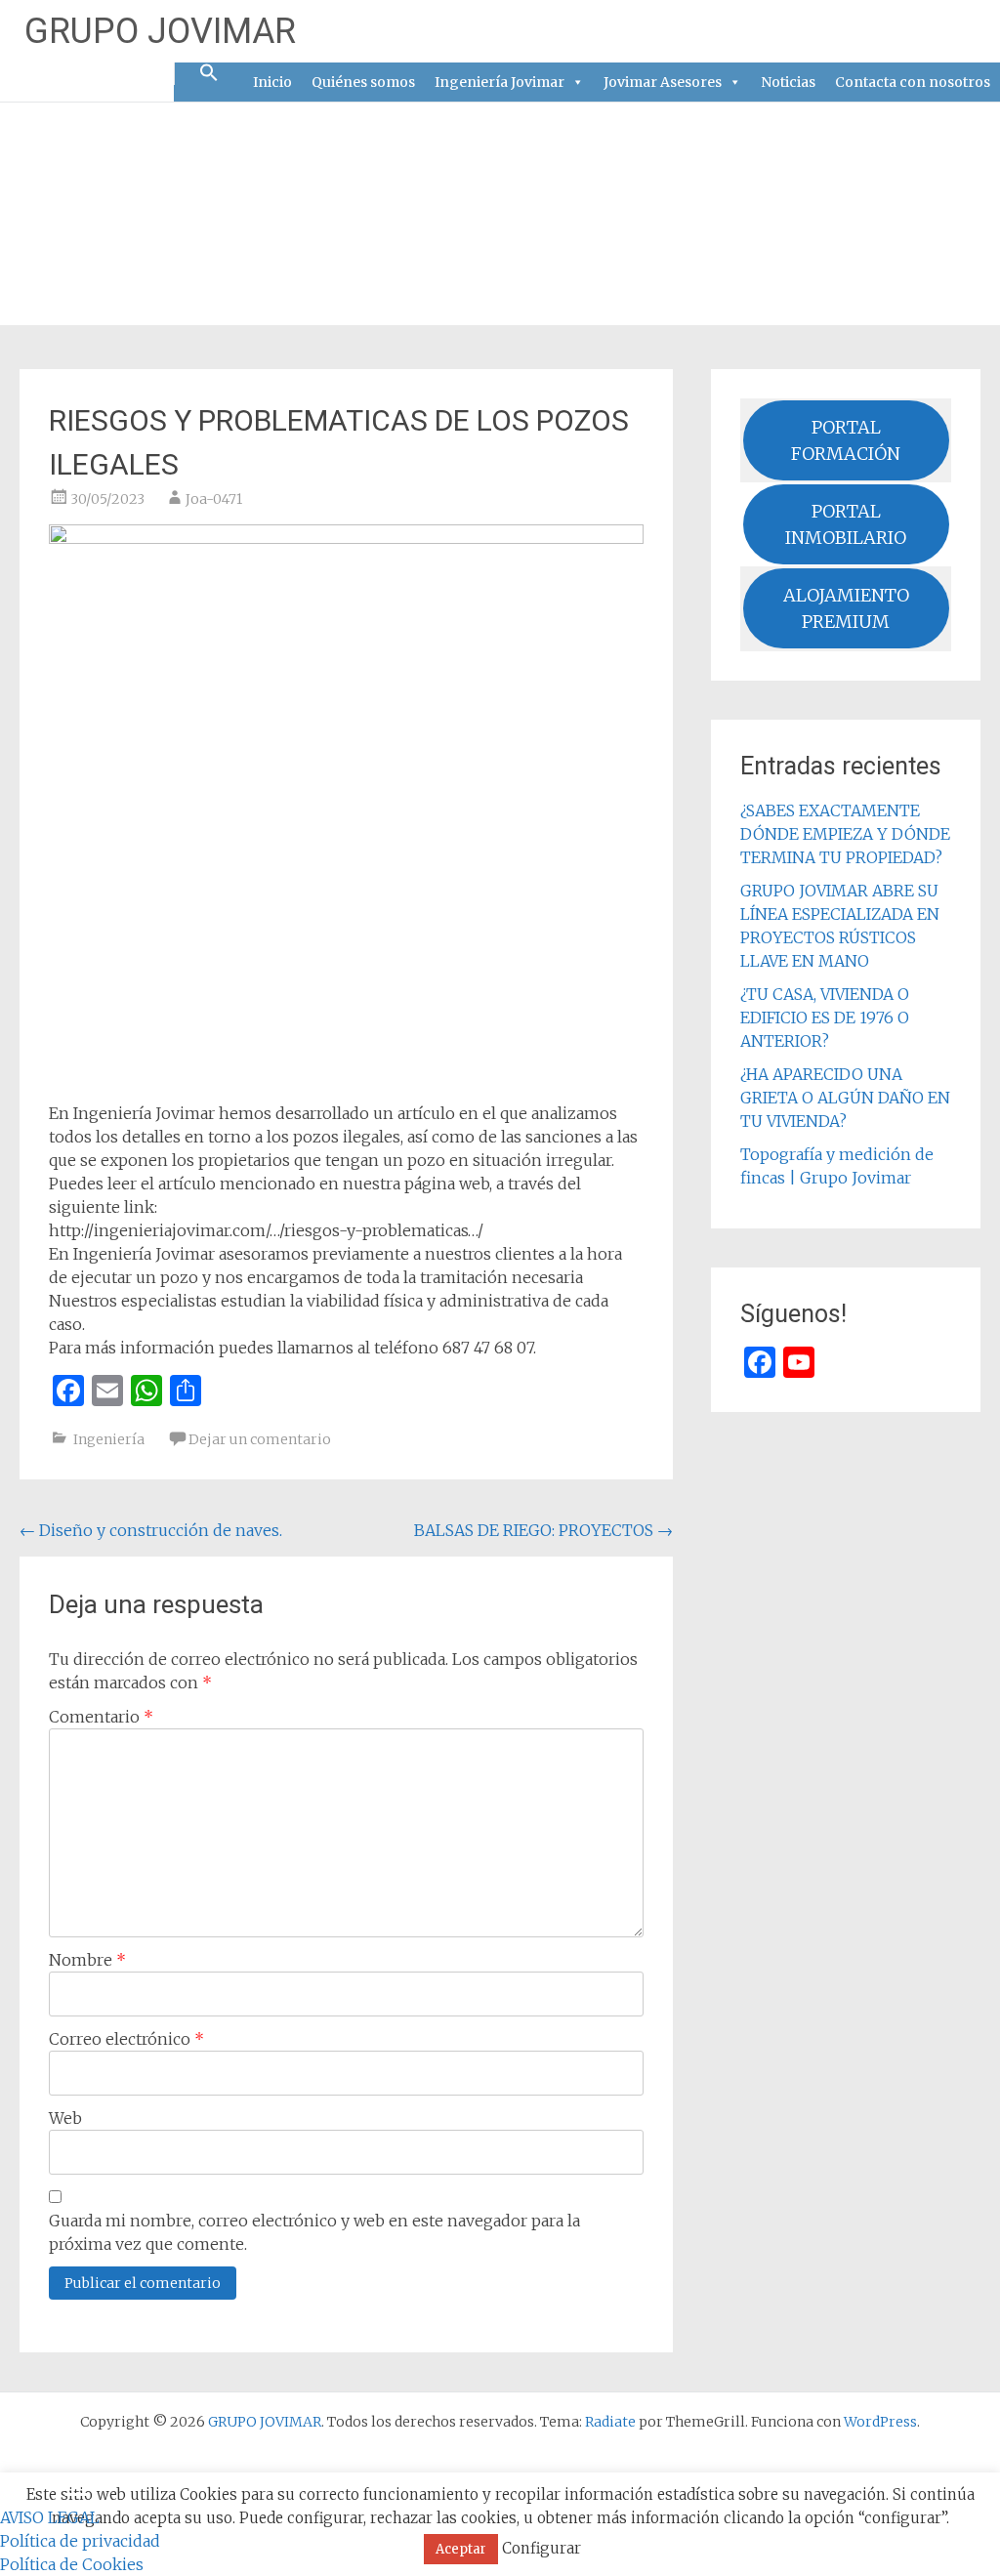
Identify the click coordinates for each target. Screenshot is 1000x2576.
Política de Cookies (72, 2564)
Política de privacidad (80, 2541)
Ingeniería (109, 1439)
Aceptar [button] (461, 2549)
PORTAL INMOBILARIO (846, 524)
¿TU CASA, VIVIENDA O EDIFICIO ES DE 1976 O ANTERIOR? (825, 1018)
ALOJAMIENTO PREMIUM (846, 608)
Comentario (101, 1717)
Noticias (788, 82)
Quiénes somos (363, 82)
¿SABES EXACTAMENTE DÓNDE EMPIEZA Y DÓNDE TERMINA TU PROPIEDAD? (845, 834)
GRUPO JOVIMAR (160, 31)
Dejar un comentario (260, 1439)
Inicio (272, 82)
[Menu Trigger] (77, 2493)
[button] (209, 74)
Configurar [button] (542, 2548)
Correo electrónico (126, 2039)
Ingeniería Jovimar (500, 82)
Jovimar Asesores (663, 82)
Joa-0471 (214, 499)
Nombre (87, 1960)
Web (65, 2118)
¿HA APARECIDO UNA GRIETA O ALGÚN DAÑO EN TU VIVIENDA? (845, 1098)
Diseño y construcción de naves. (151, 1530)
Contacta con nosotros (913, 82)
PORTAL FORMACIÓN (846, 440)
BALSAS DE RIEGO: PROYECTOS (543, 1530)
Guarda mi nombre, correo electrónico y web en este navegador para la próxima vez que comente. (314, 2232)
